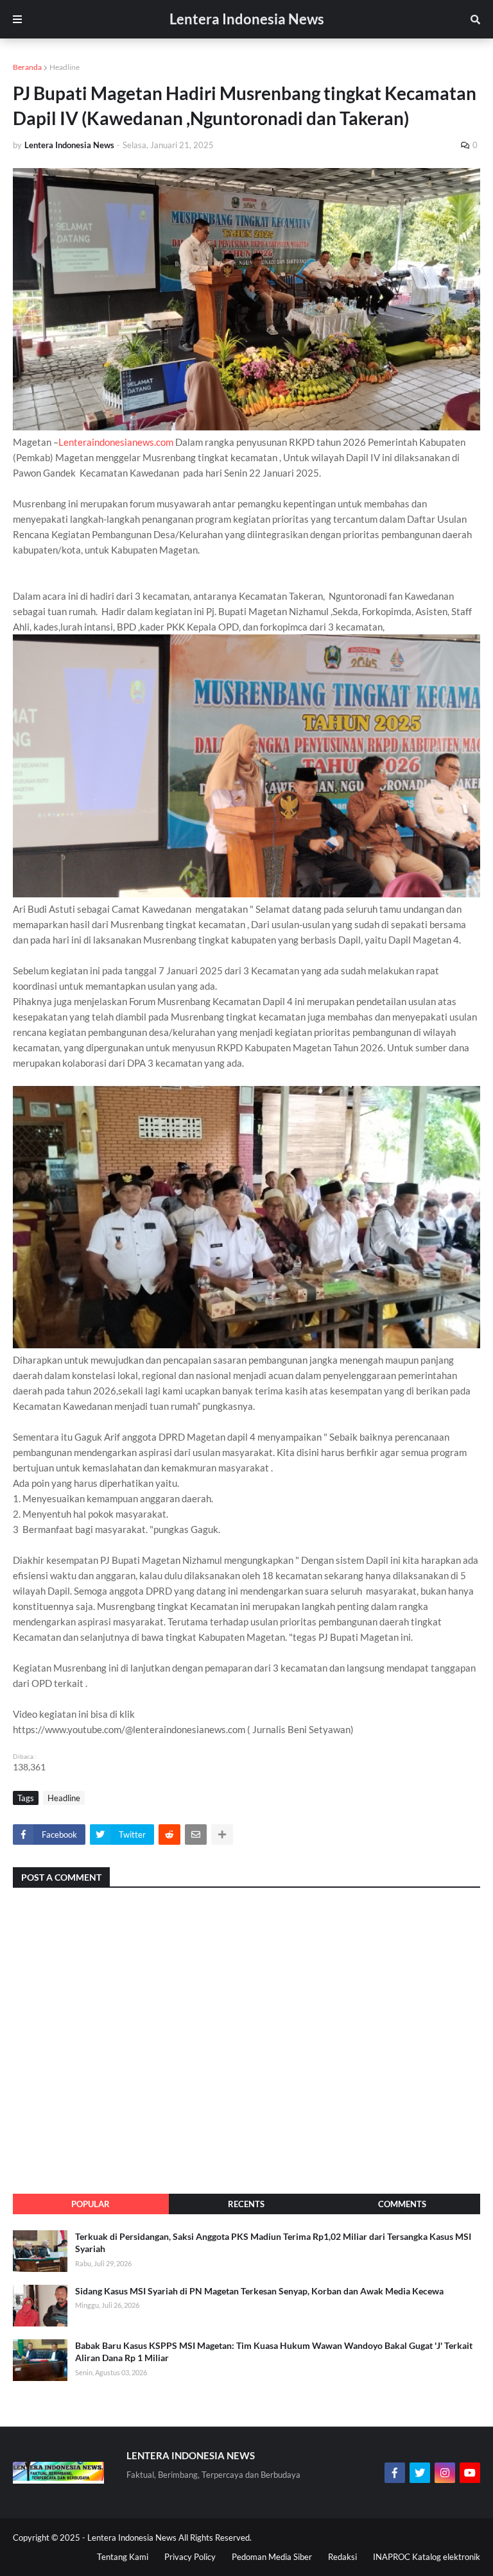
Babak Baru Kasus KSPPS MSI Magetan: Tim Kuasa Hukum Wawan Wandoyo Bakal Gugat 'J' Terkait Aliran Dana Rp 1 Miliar (274, 2352)
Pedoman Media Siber (272, 2557)
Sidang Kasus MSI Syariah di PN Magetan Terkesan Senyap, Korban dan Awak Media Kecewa (259, 2291)
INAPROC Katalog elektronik (427, 2557)
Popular (91, 2204)
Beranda (27, 67)
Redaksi (342, 2557)
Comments (402, 2204)
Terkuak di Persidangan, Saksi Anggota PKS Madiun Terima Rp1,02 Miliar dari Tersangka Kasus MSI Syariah (273, 2243)
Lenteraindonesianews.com (116, 442)
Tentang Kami (123, 2557)
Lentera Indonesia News (247, 19)
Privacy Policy (190, 2557)
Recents (246, 2204)
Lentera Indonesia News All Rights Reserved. (169, 2538)
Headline (65, 67)
